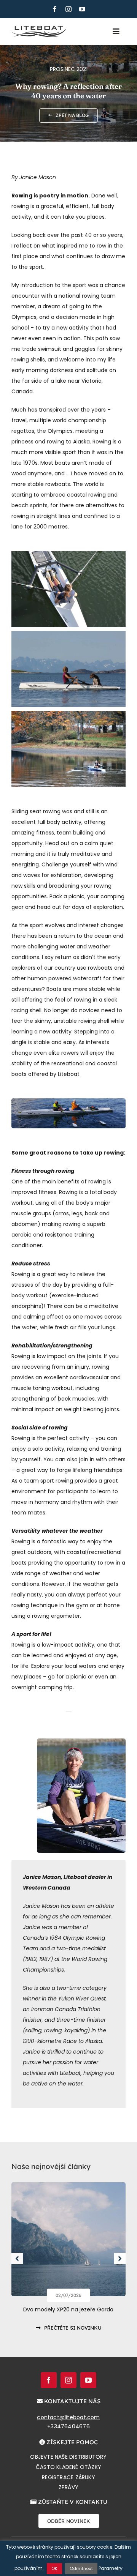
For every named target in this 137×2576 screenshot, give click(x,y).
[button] (17, 2259)
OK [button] (54, 2568)
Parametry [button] (111, 2568)
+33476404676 (68, 2426)
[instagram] (68, 9)
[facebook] (55, 9)
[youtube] (82, 9)
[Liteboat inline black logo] (39, 28)
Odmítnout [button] (81, 2568)
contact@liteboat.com (68, 2417)
